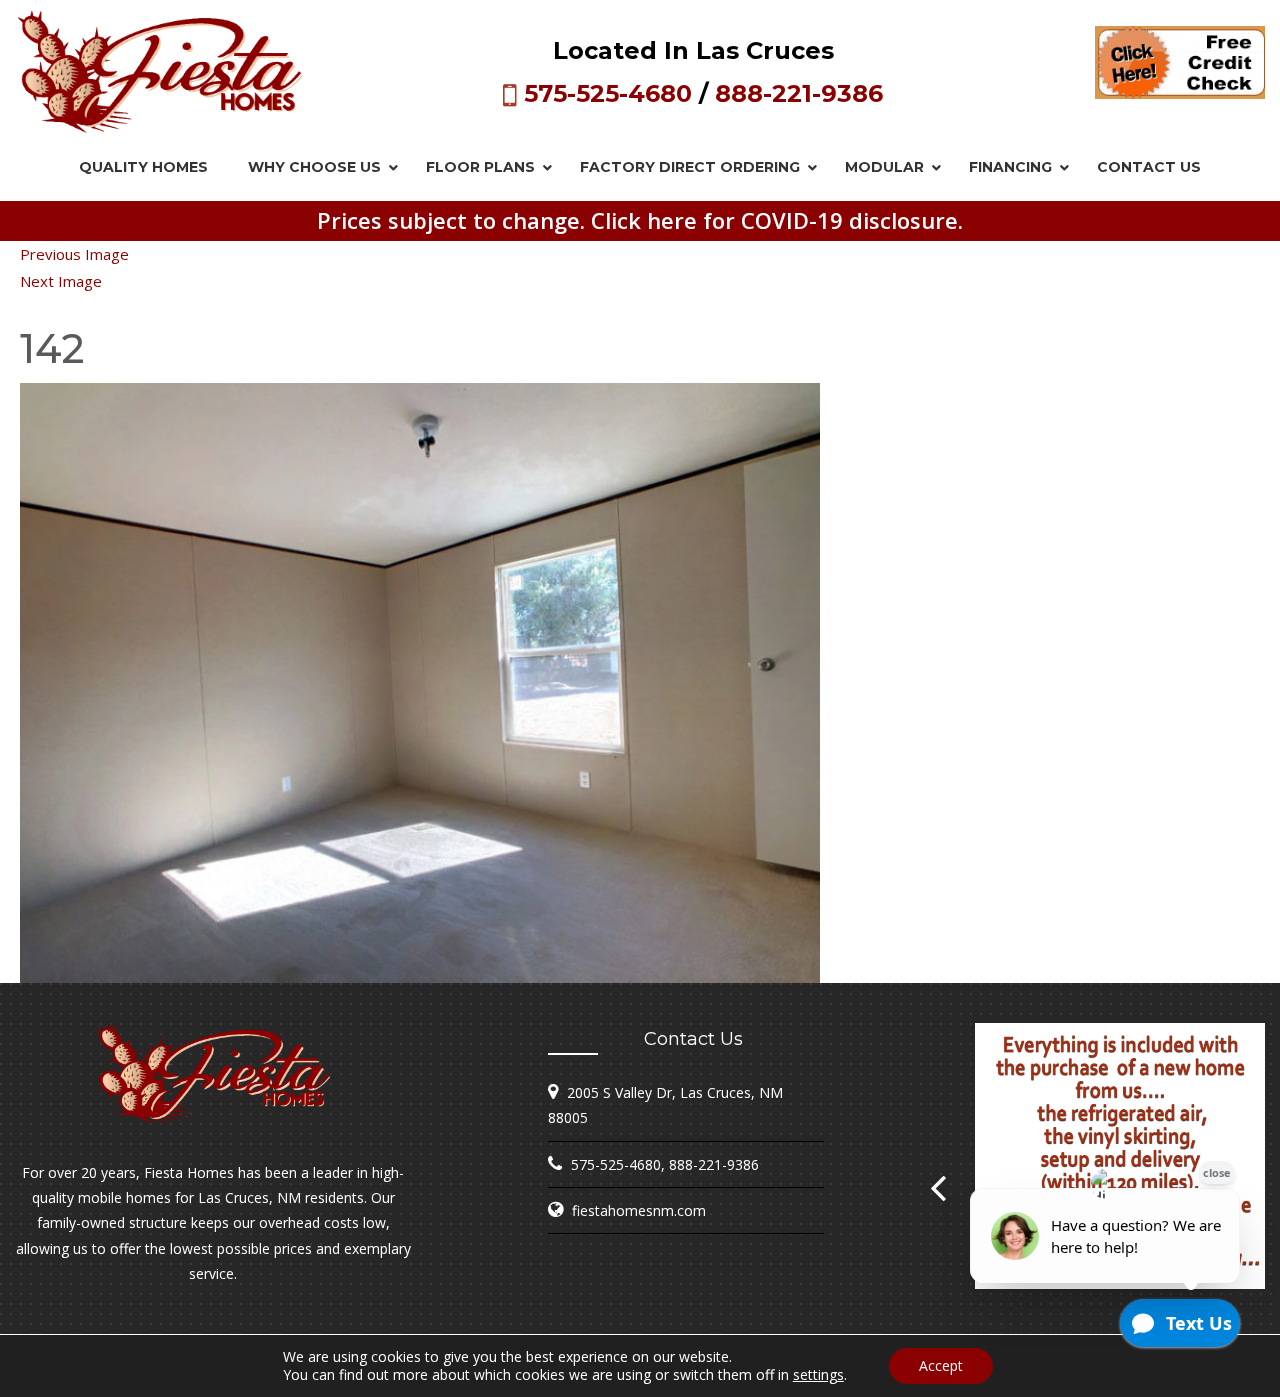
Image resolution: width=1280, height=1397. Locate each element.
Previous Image (74, 254)
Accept (941, 1365)
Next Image (61, 281)
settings (818, 1375)
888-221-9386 (799, 93)
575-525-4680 (608, 93)
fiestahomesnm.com (639, 1210)
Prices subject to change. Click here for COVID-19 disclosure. (640, 220)
